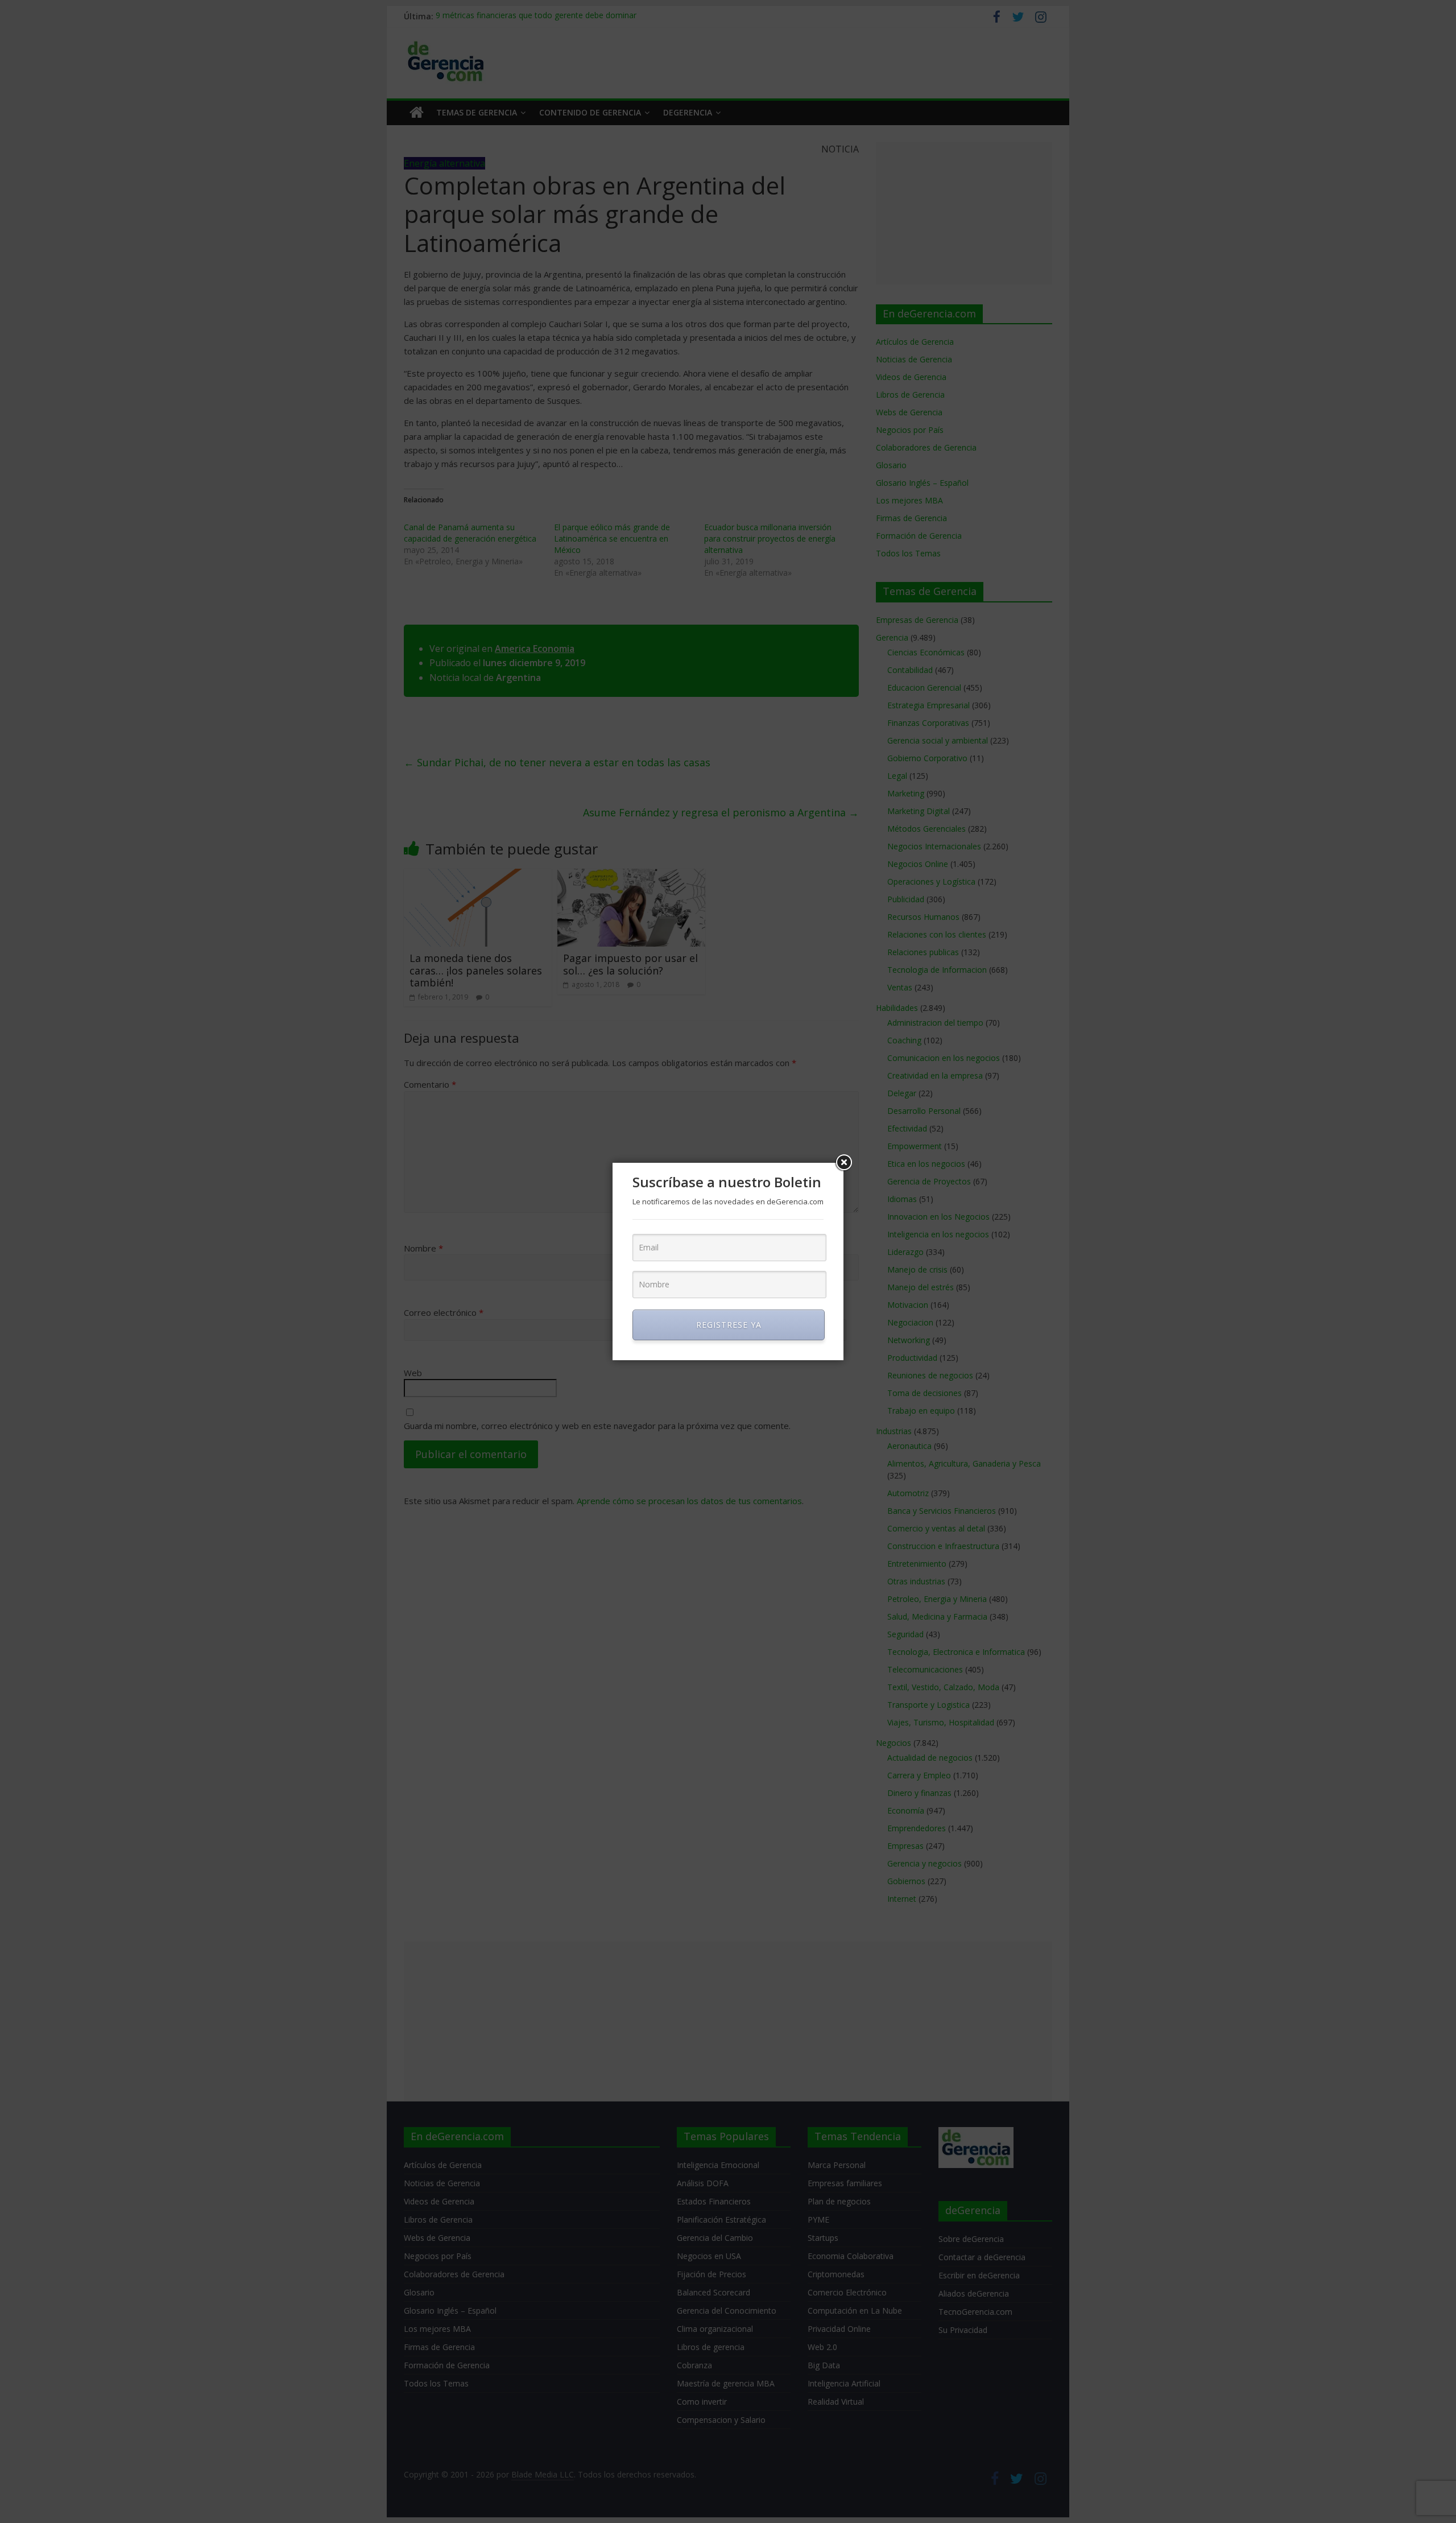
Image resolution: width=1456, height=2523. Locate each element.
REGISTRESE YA (729, 1325)
